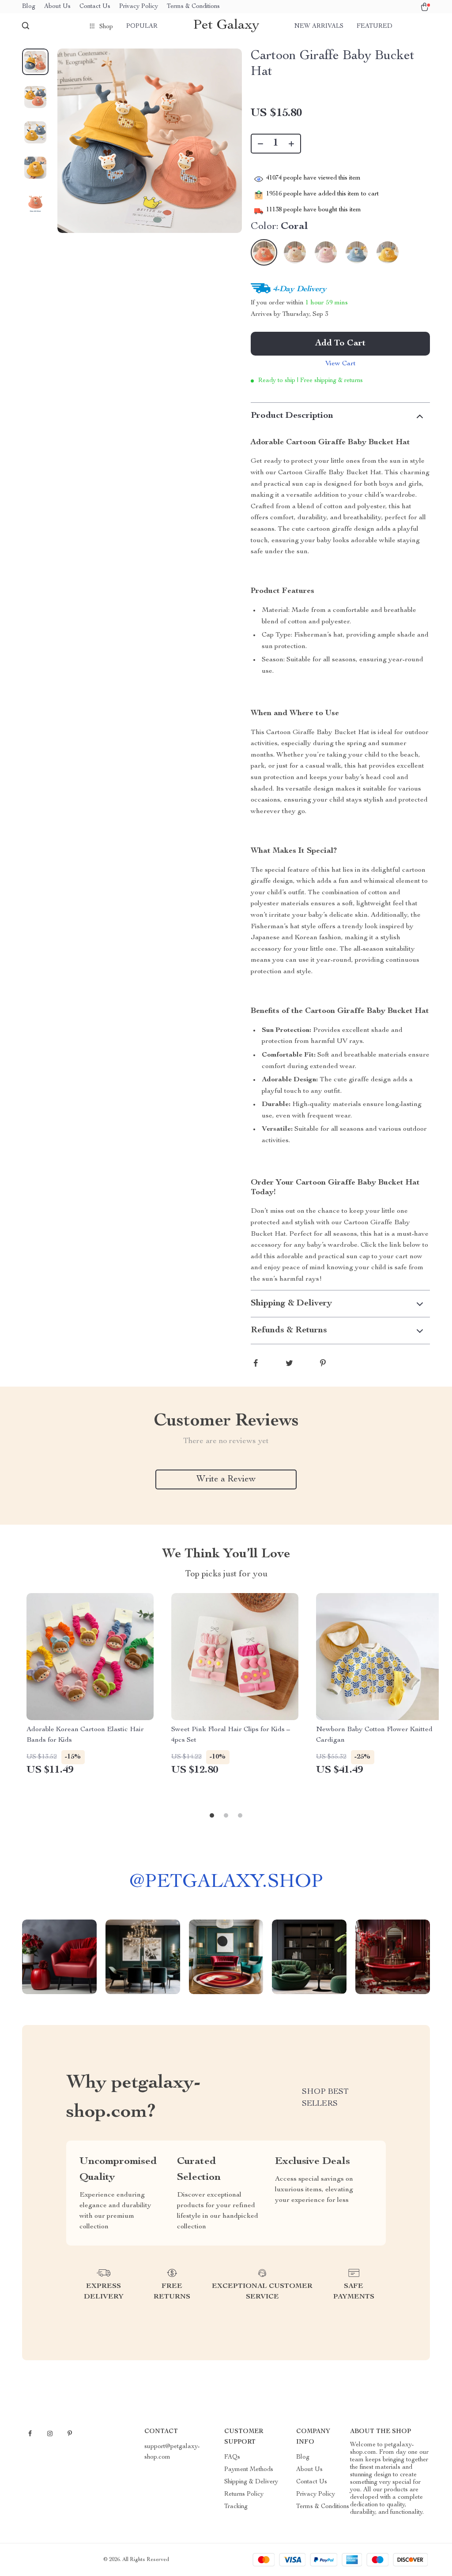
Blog (29, 7)
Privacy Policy (139, 7)
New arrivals (319, 26)
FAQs (232, 2457)
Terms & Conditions (193, 7)
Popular (142, 26)
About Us (57, 7)
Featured (375, 26)
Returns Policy (244, 2494)
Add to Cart (340, 344)
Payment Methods (249, 2470)
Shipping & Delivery (251, 2482)
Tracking (236, 2507)
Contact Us (95, 7)
